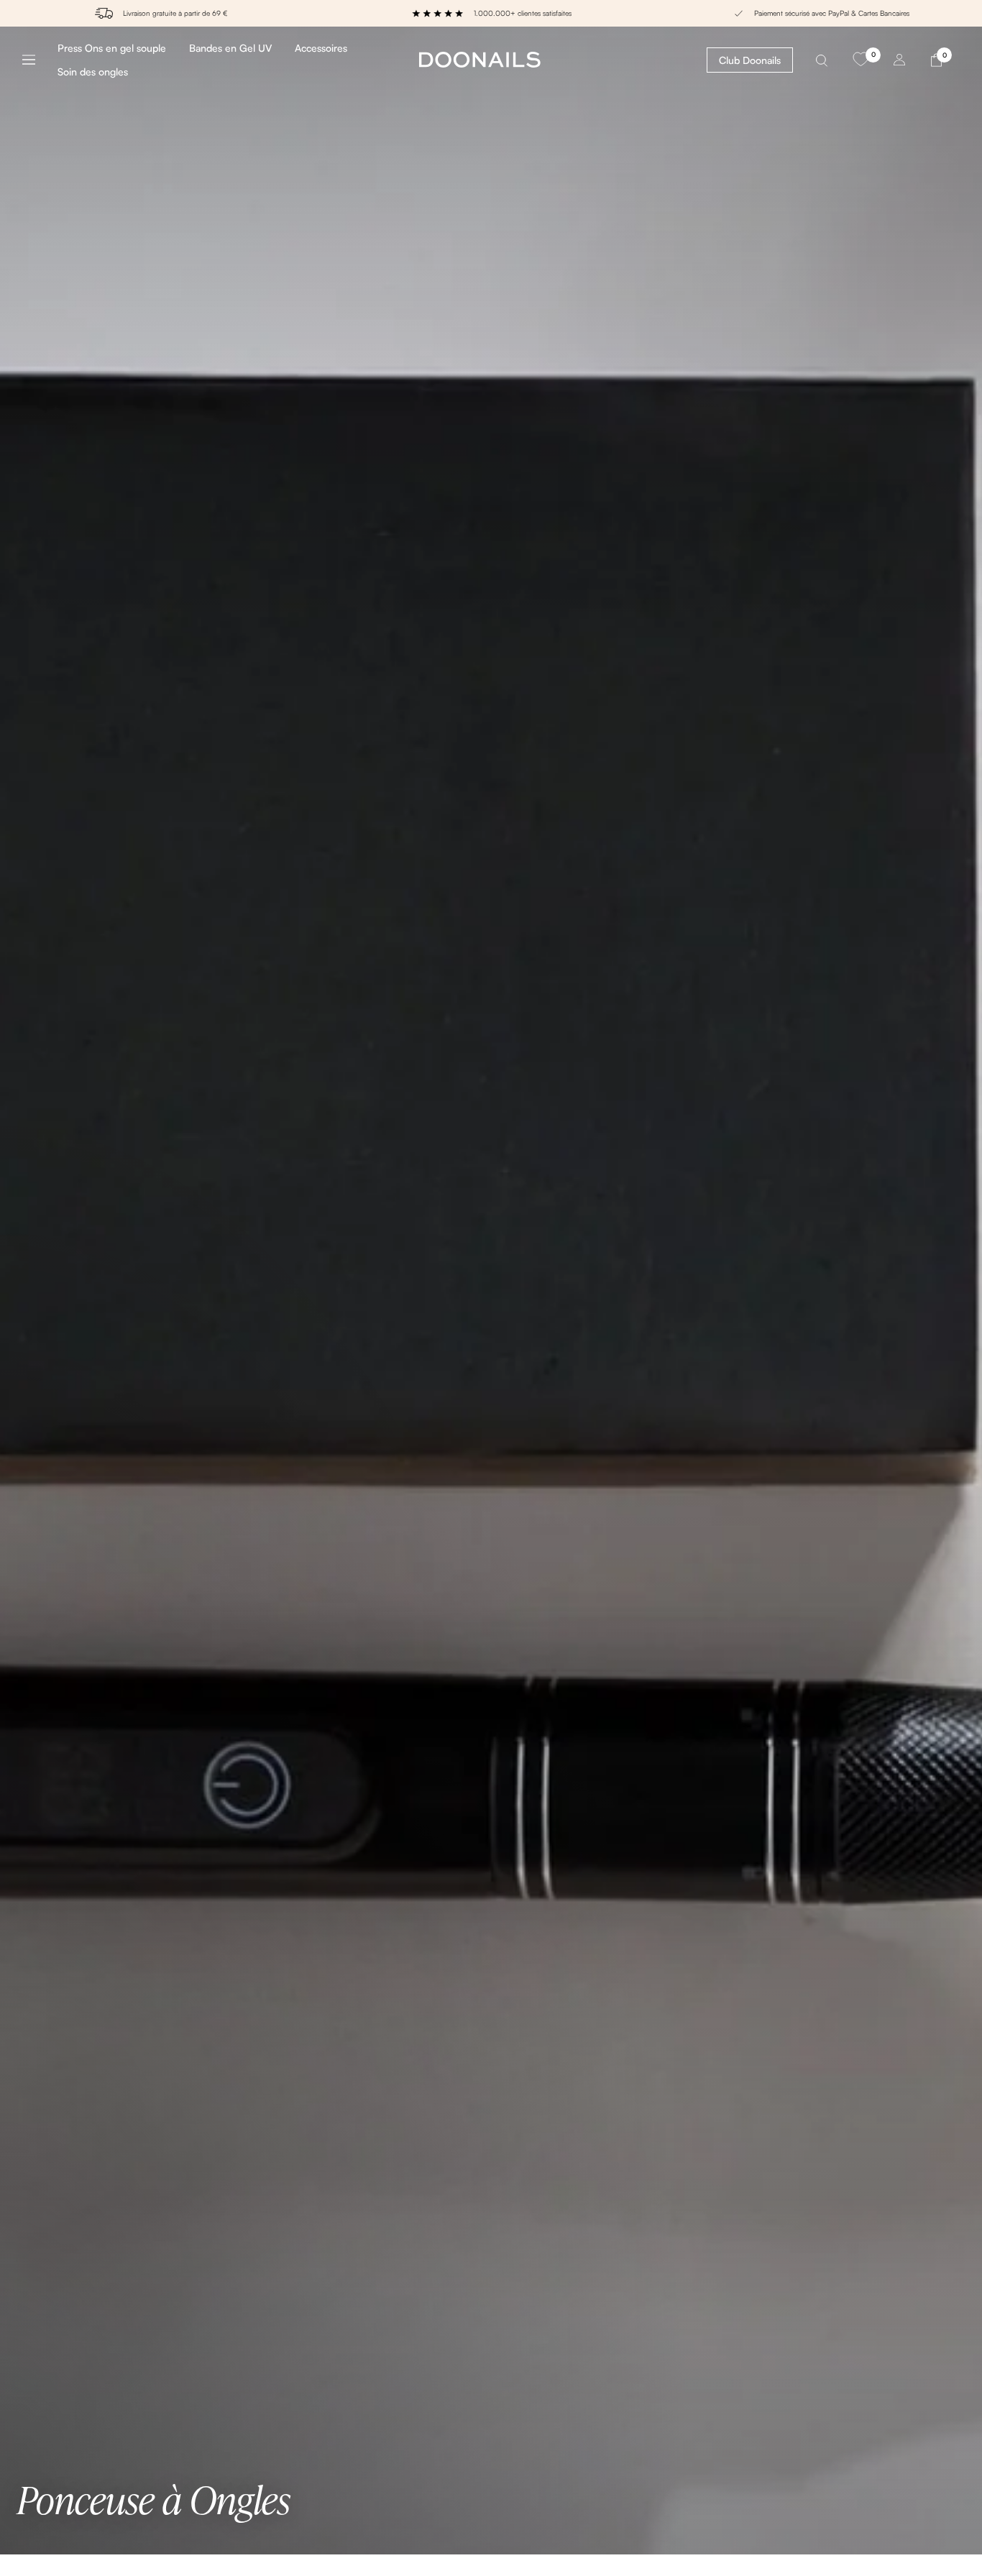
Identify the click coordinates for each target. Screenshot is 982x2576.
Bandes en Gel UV (230, 48)
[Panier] (936, 59)
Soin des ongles (93, 72)
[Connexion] (899, 59)
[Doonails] (479, 59)
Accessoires (321, 48)
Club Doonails (750, 60)
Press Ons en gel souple (112, 48)
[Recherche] (822, 59)
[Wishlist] (861, 60)
